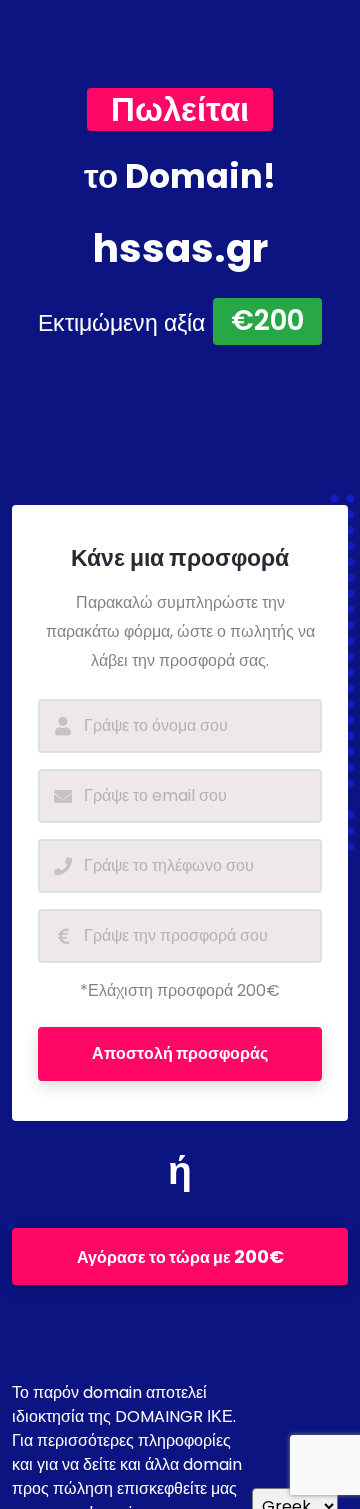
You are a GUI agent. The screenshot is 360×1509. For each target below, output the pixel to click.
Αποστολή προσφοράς (180, 1053)
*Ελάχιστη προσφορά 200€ (180, 990)
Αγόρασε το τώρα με (180, 1256)
